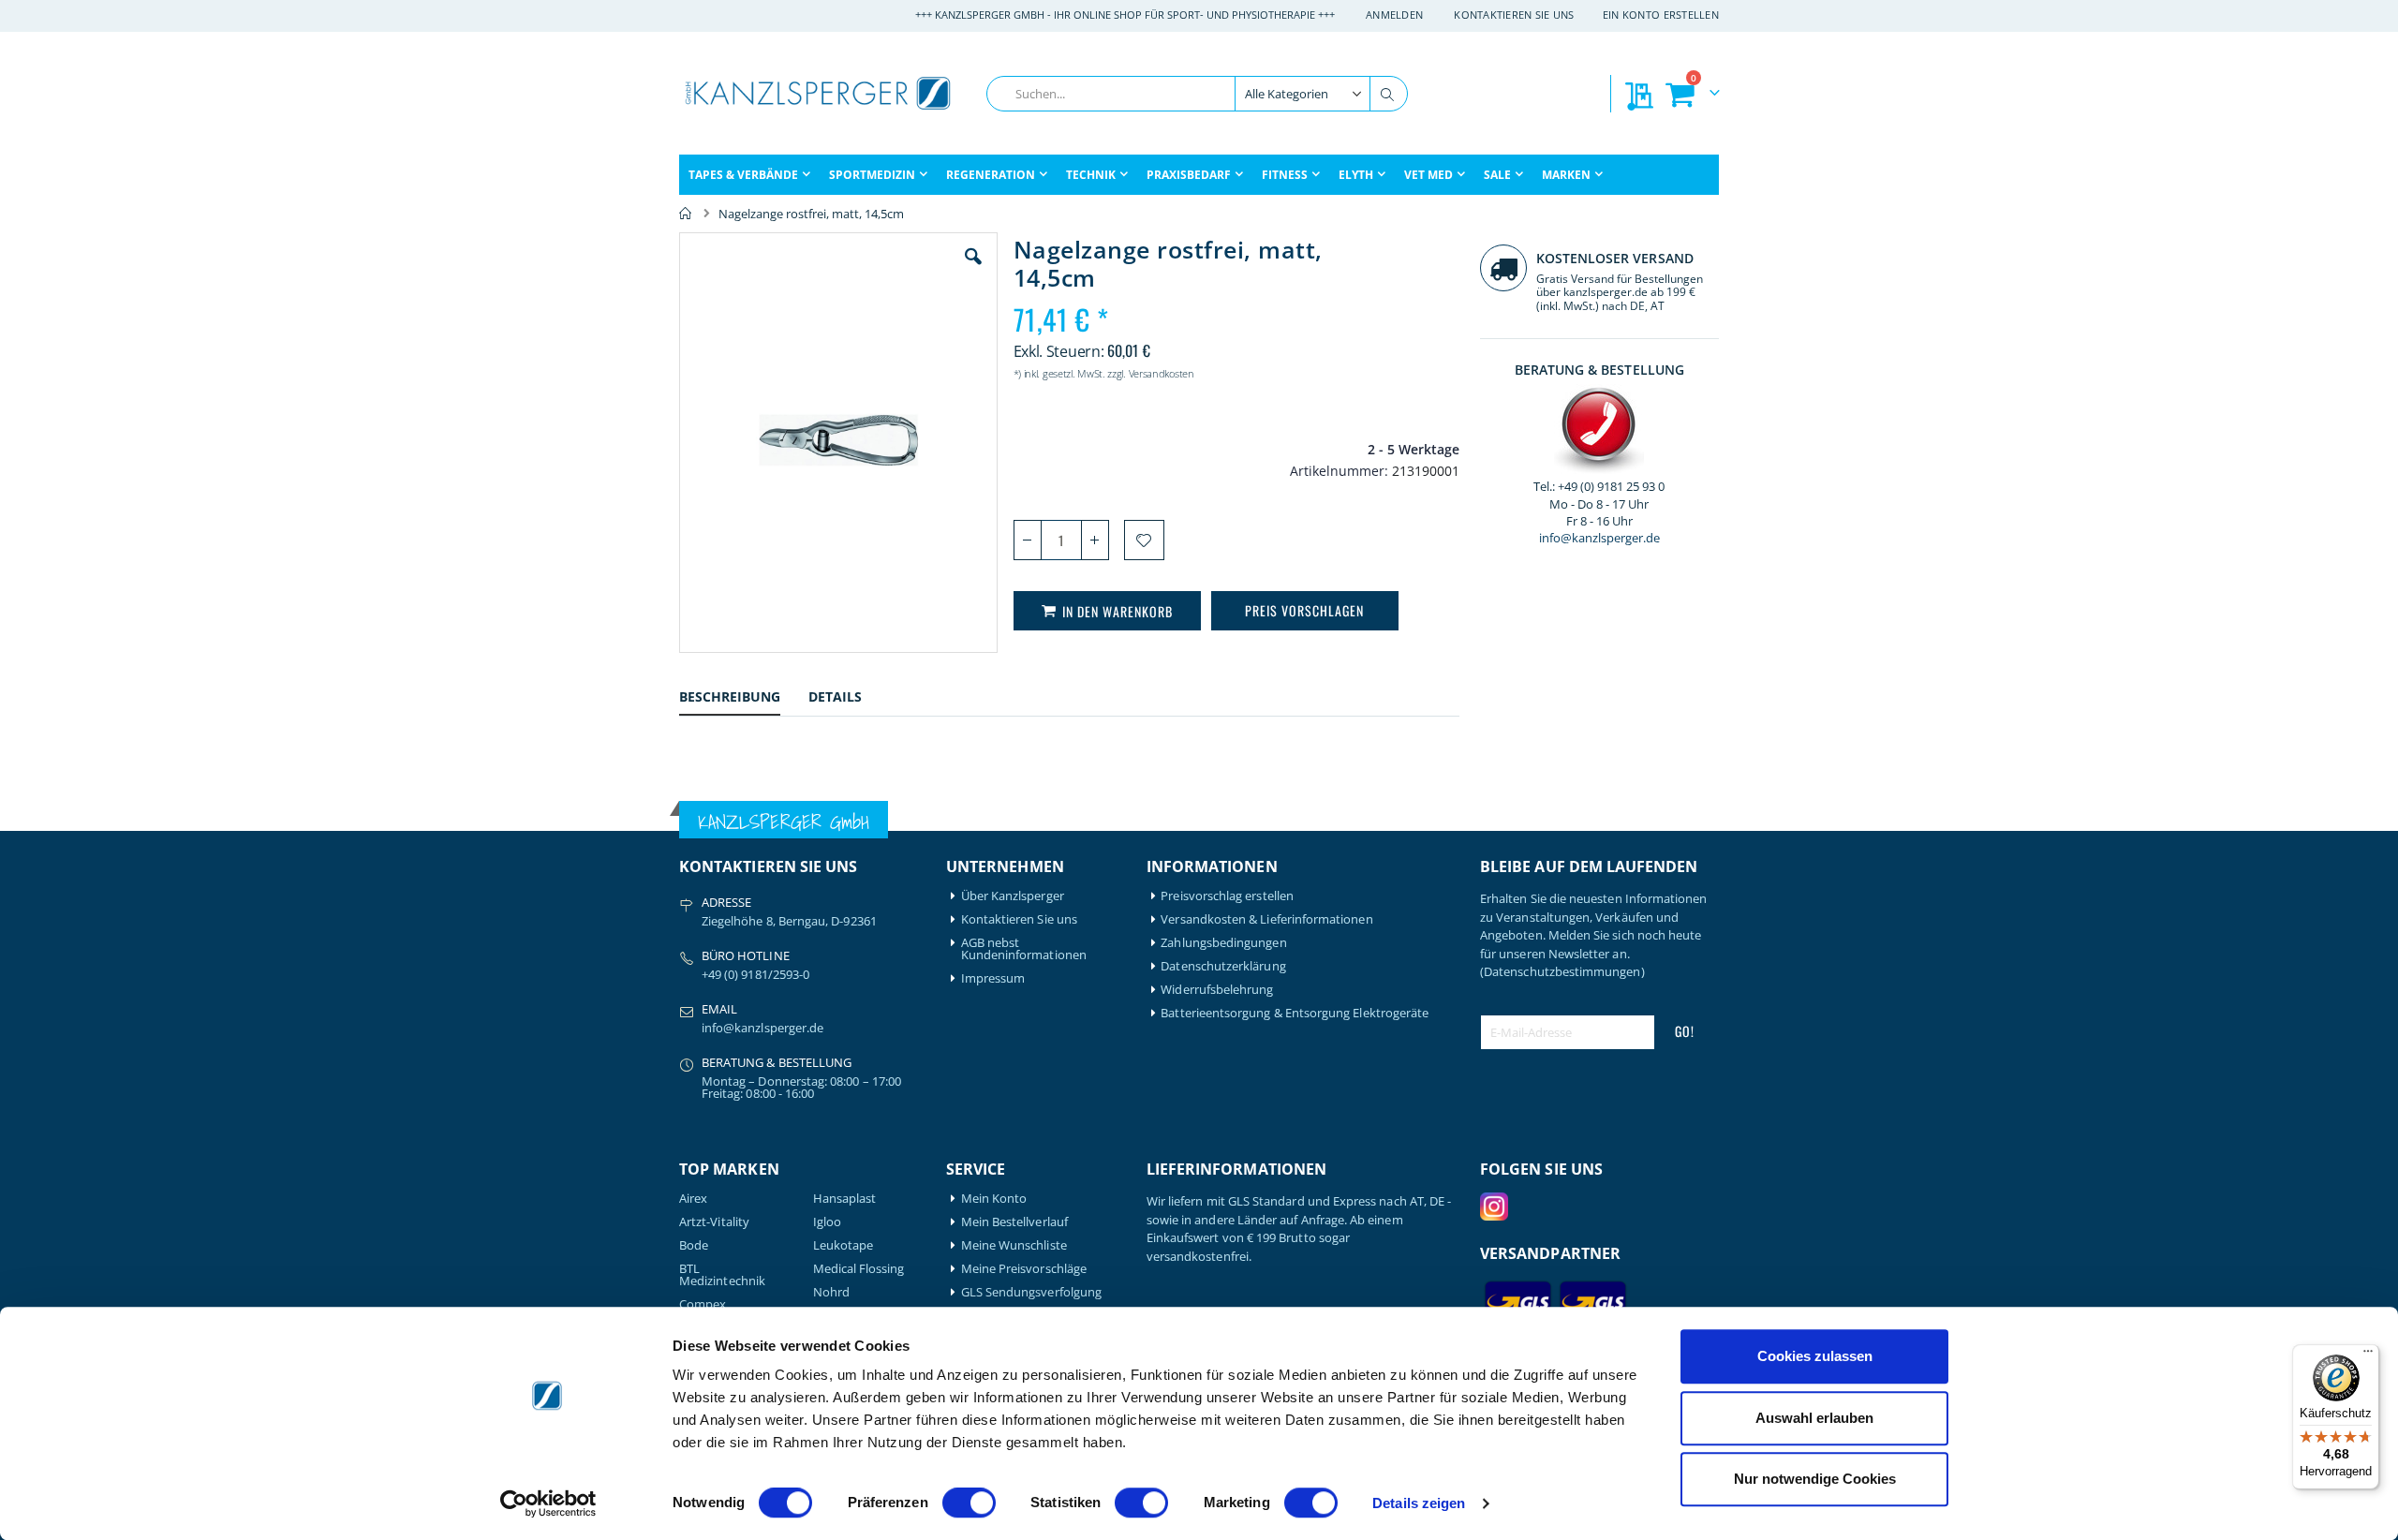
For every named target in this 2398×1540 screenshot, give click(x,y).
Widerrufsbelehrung (1217, 990)
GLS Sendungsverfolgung (1031, 1292)
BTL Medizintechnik (722, 1275)
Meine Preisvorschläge (1024, 1269)
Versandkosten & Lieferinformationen (1266, 919)
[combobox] (1197, 94)
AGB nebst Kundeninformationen (1024, 949)
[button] (973, 271)
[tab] (744, 699)
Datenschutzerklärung (1223, 966)
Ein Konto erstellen (1661, 15)
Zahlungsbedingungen (1223, 943)
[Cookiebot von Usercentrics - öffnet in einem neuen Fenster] (548, 1503)
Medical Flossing (859, 1269)
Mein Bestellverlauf (1014, 1222)
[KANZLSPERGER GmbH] (820, 93)
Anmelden (1394, 15)
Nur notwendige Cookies (1815, 1479)
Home (686, 214)
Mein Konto (994, 1199)
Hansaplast (845, 1199)
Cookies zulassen (1815, 1356)
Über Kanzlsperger (1013, 896)
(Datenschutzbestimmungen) (1562, 971)
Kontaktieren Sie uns (1514, 15)
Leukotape (844, 1245)
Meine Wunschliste (1014, 1245)
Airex (693, 1199)
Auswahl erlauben (1814, 1418)
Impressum (993, 978)
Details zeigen (1419, 1503)
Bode (694, 1245)
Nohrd (831, 1292)
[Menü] (2368, 1355)
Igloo (827, 1222)
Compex (703, 1304)
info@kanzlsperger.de (1599, 538)
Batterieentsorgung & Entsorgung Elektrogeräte (1295, 1013)
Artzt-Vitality (714, 1222)
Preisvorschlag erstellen (1227, 896)
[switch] (969, 1504)
